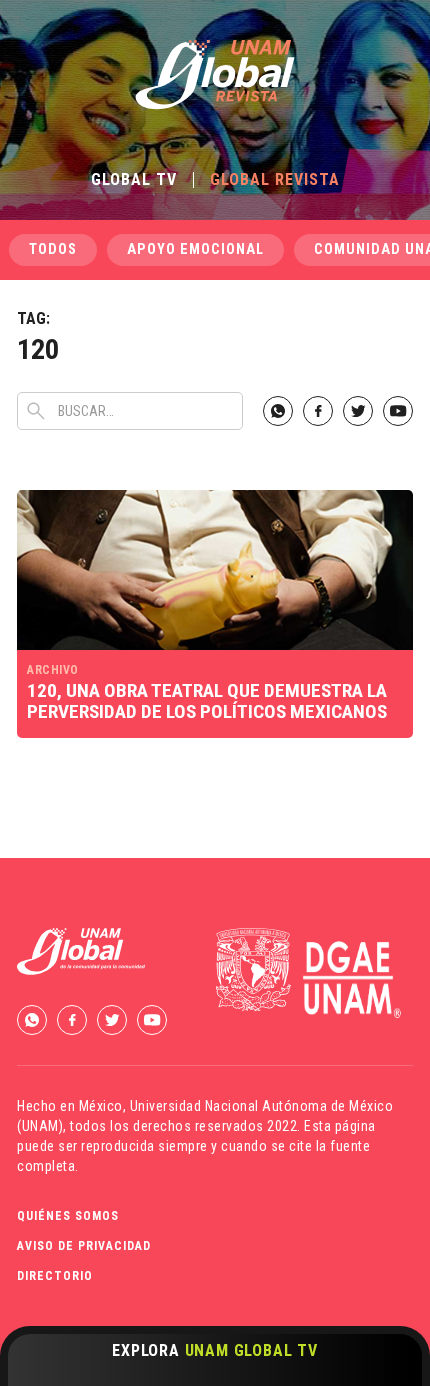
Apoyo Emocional (195, 249)
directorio (55, 1276)
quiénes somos (68, 1216)
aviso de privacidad (84, 1246)
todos (53, 249)
